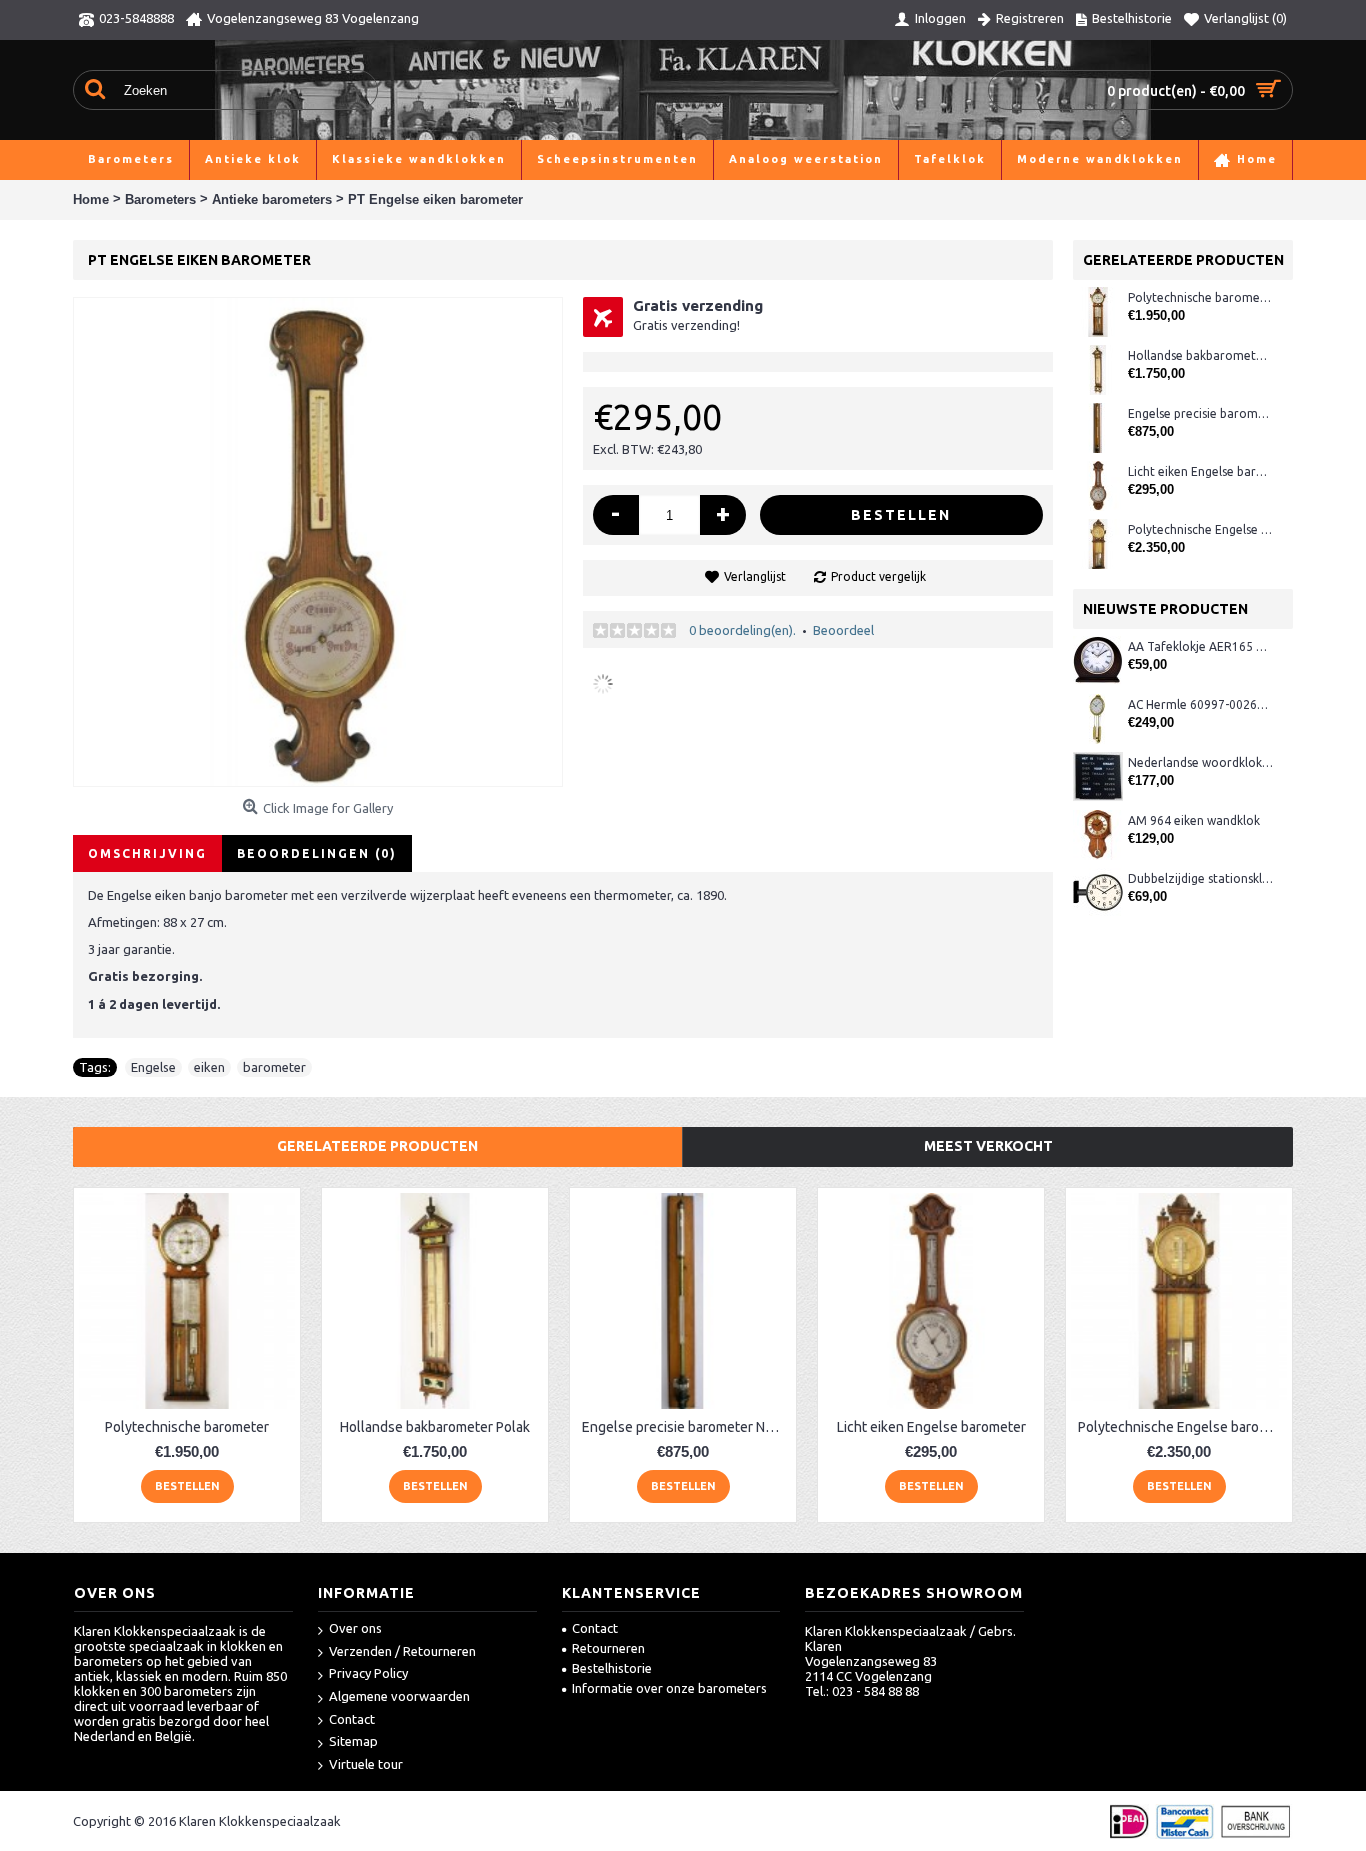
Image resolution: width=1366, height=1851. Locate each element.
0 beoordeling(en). (742, 630)
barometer (274, 1067)
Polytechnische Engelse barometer (1200, 529)
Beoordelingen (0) (317, 853)
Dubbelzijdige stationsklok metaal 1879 (1200, 878)
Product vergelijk (878, 576)
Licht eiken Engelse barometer (1200, 471)
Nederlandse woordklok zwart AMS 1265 (1200, 762)
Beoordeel (843, 630)
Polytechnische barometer (1200, 297)
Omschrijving (147, 853)
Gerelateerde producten (377, 1146)
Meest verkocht (988, 1146)
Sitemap (353, 1741)
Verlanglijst (755, 576)
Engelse (153, 1067)
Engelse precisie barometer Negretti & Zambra (1200, 413)
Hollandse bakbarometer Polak (1200, 355)
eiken (209, 1067)
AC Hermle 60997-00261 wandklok (1200, 704)
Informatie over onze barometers (669, 1688)
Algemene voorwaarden (399, 1696)
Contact (352, 1719)
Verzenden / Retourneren (402, 1651)
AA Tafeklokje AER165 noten (1200, 646)
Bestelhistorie (612, 1668)
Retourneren (608, 1648)
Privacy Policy (368, 1673)
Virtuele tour (366, 1764)
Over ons (355, 1628)
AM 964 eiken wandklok (1194, 820)
